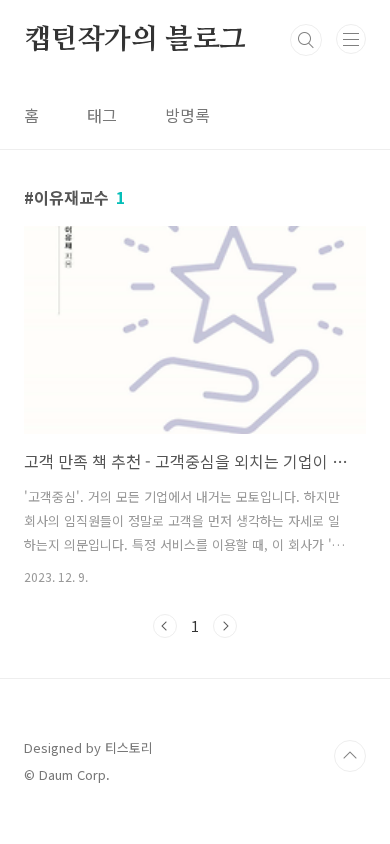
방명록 (187, 115)
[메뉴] (351, 39)
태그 (102, 115)
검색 (306, 40)
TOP (350, 756)
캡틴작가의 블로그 (135, 40)
